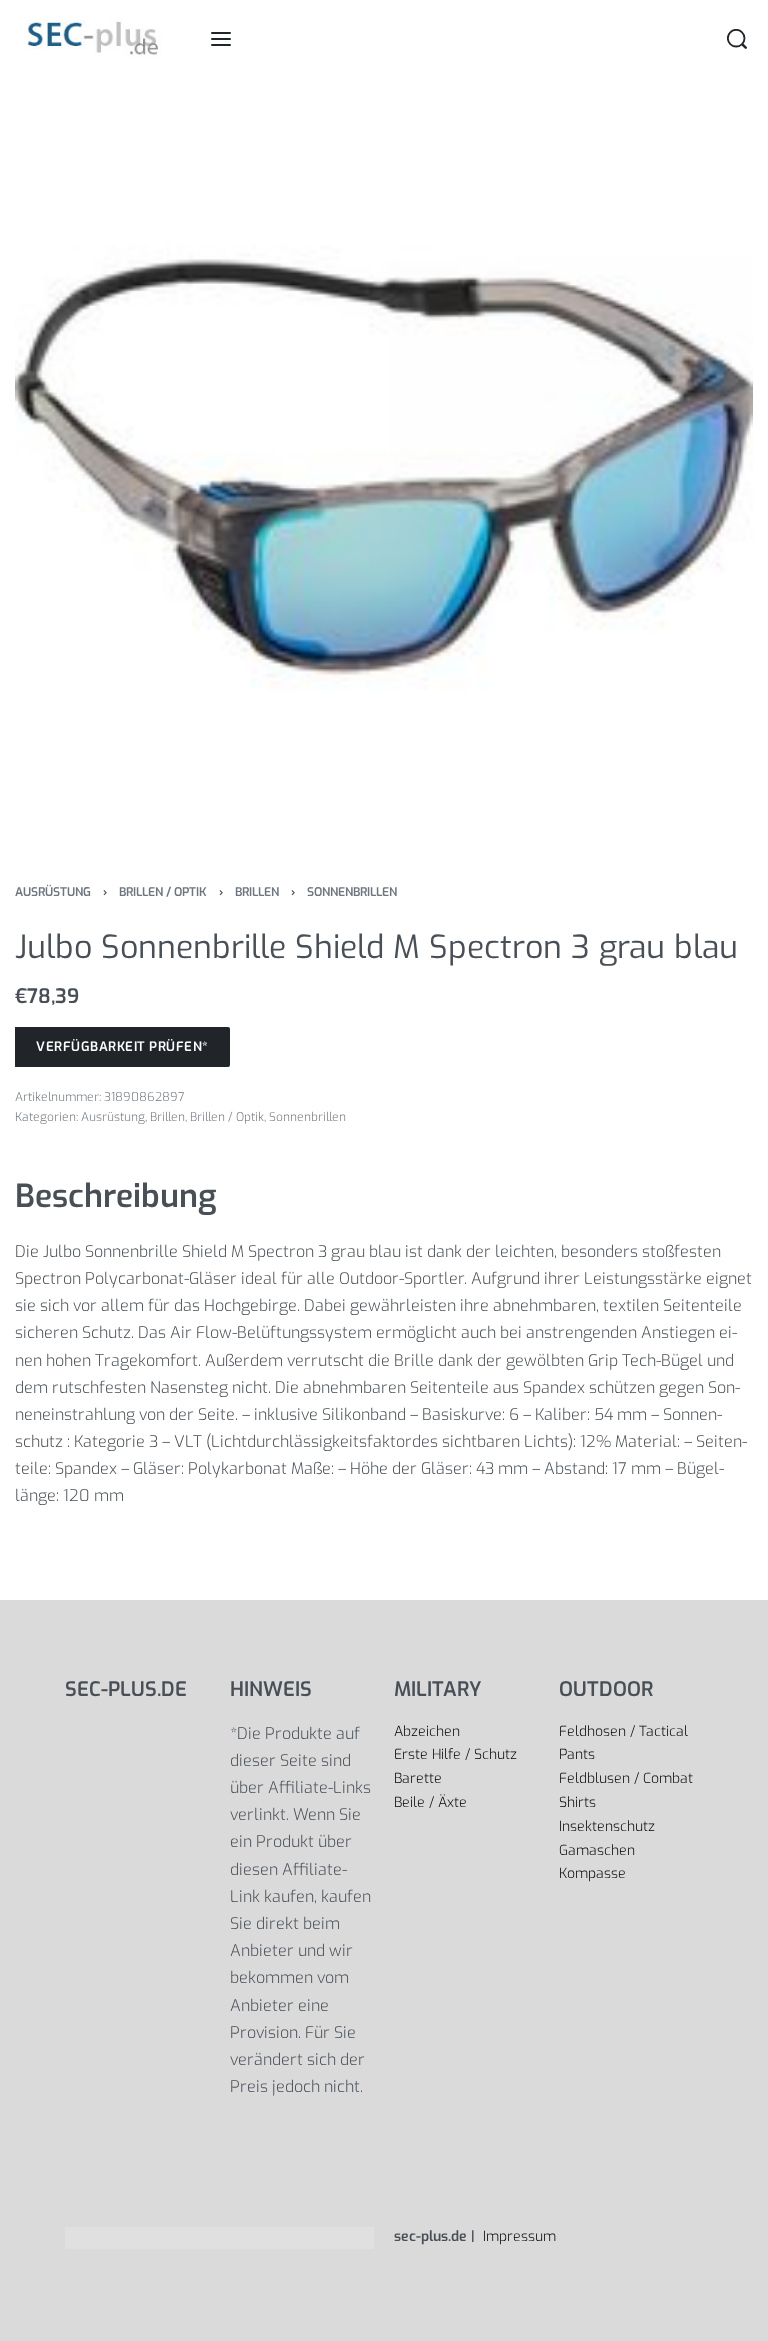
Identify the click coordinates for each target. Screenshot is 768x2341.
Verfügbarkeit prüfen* (122, 1046)
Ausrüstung (53, 892)
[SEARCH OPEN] (737, 39)
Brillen (257, 892)
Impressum (517, 2236)
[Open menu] (221, 39)
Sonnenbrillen (352, 892)
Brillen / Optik (163, 892)
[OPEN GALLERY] (384, 467)
